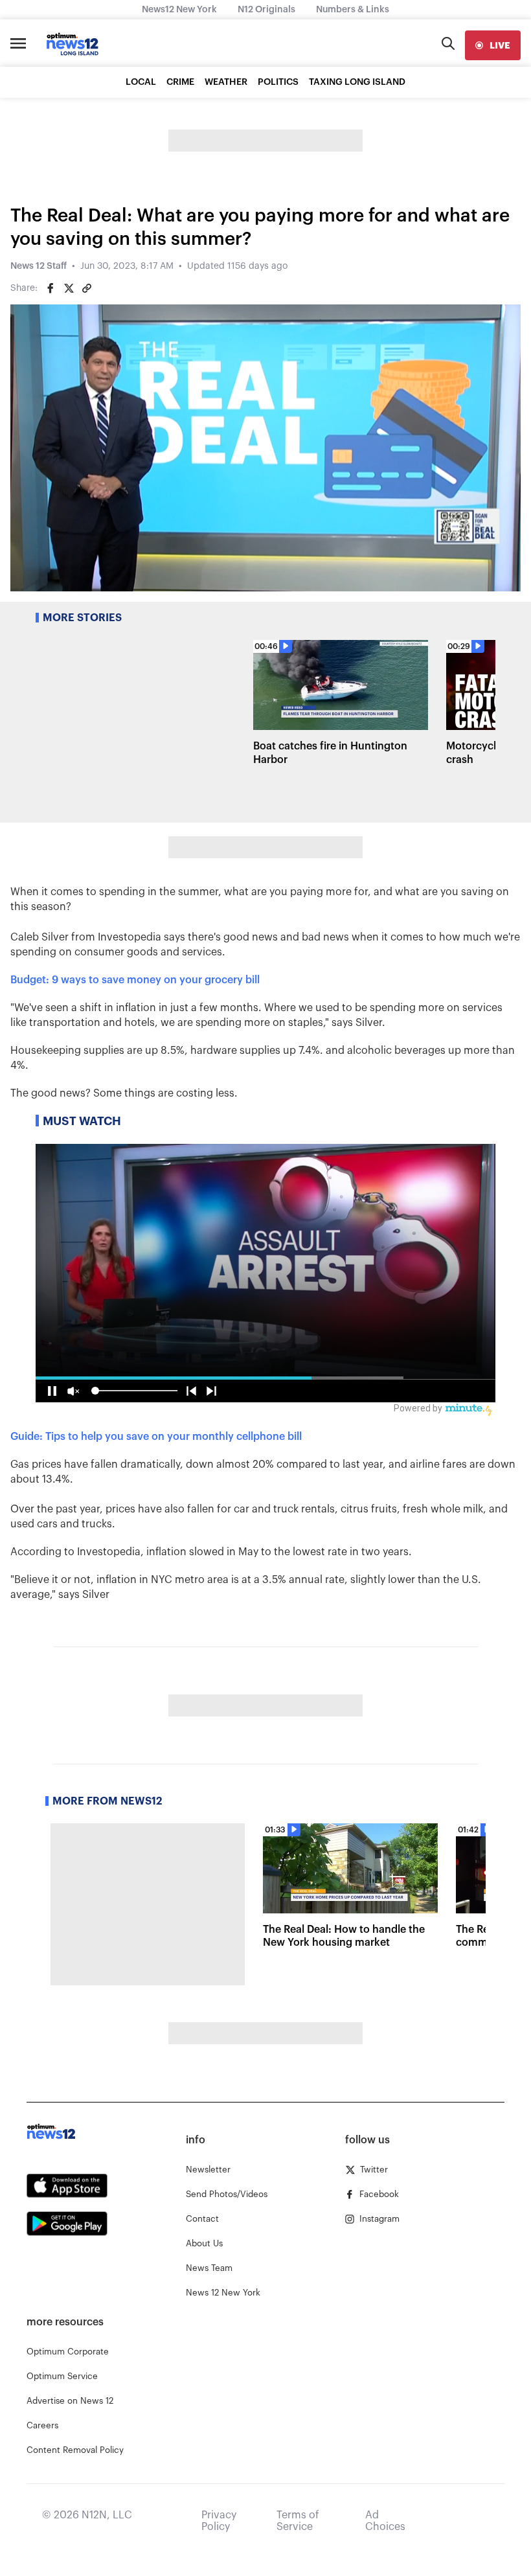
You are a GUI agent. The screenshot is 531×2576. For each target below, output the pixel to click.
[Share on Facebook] (51, 288)
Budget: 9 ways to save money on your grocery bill (135, 980)
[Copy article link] (87, 288)
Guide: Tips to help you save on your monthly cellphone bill (156, 1437)
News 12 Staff (39, 266)
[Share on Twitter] (69, 288)
